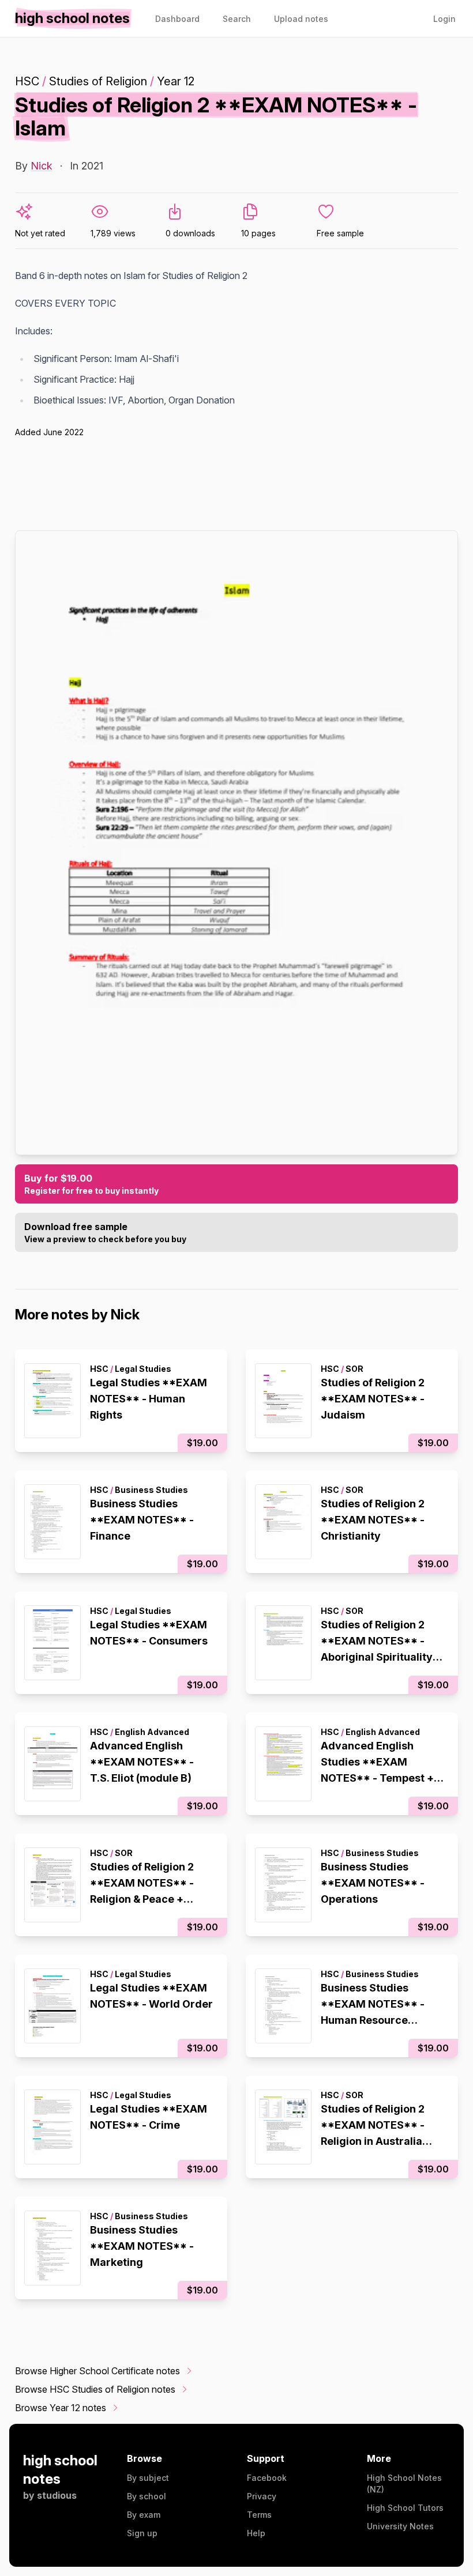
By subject (148, 2478)
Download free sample (105, 1232)
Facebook (267, 2478)
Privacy (262, 2496)
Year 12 (176, 81)
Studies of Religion (98, 81)
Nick (42, 166)
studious (57, 2495)
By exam (144, 2515)
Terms (259, 2515)
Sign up (142, 2533)
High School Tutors (405, 2508)
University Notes (400, 2526)
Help (256, 2533)
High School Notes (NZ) (404, 2483)
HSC (27, 81)
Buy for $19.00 (91, 1184)
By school (147, 2496)
